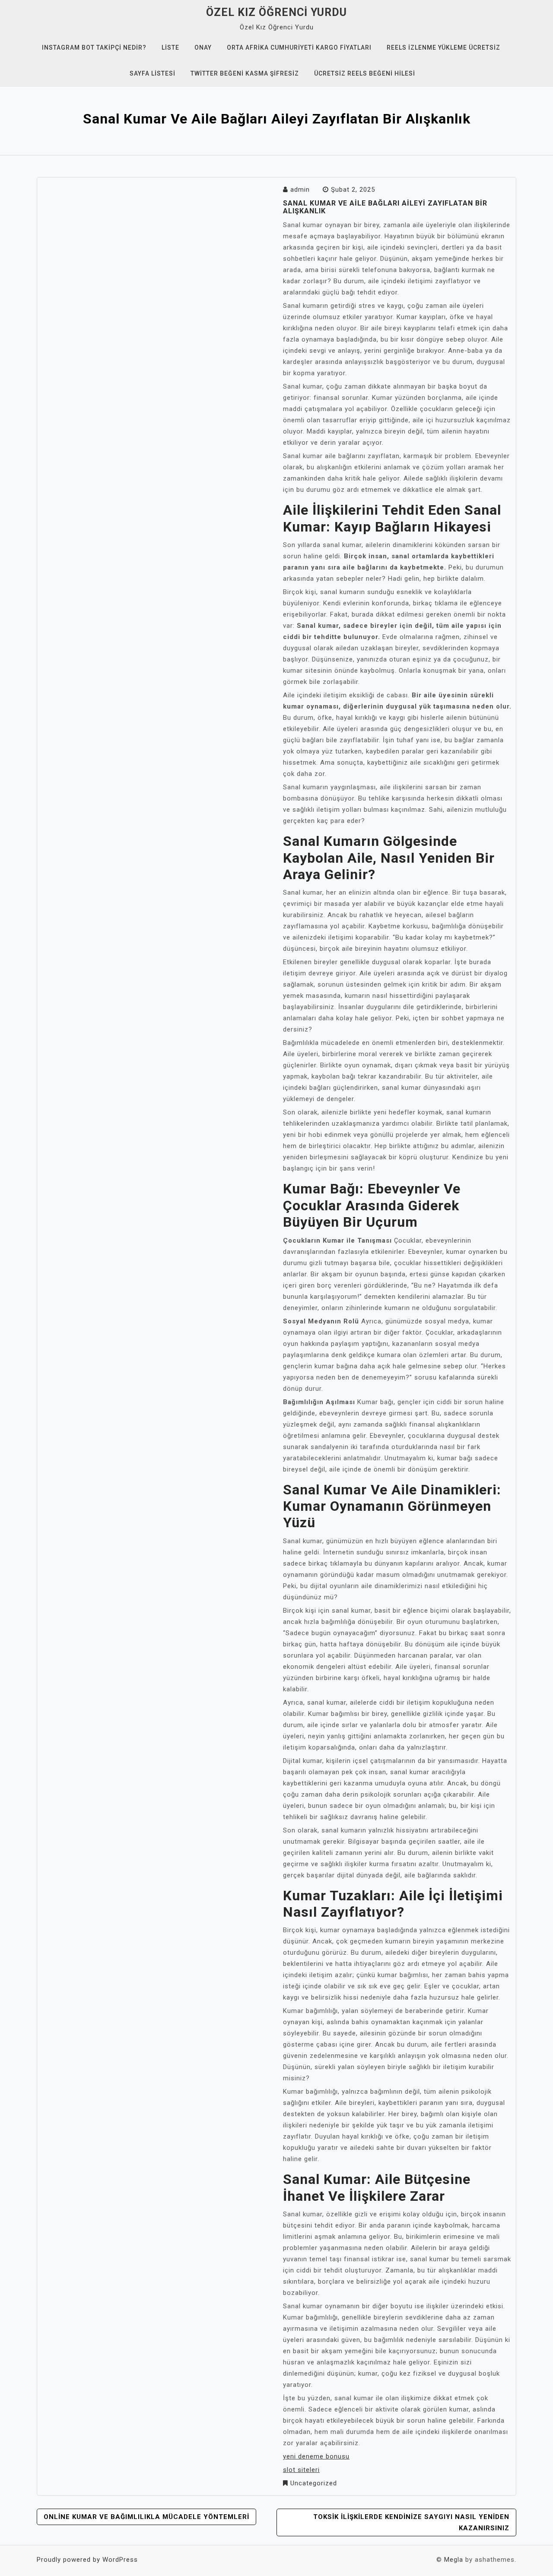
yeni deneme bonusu (316, 2456)
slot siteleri (301, 2470)
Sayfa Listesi (153, 73)
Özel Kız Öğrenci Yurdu (276, 12)
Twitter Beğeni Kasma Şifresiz (245, 73)
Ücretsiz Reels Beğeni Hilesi (365, 73)
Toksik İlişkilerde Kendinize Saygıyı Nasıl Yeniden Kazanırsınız (411, 2522)
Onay (203, 47)
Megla (454, 2560)
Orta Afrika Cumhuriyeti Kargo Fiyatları (299, 47)
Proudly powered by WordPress (87, 2560)
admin (300, 190)
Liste (170, 47)
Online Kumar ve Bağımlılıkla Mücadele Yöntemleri (146, 2517)
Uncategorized (314, 2483)
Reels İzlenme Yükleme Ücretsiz (443, 47)
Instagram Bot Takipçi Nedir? (94, 47)
